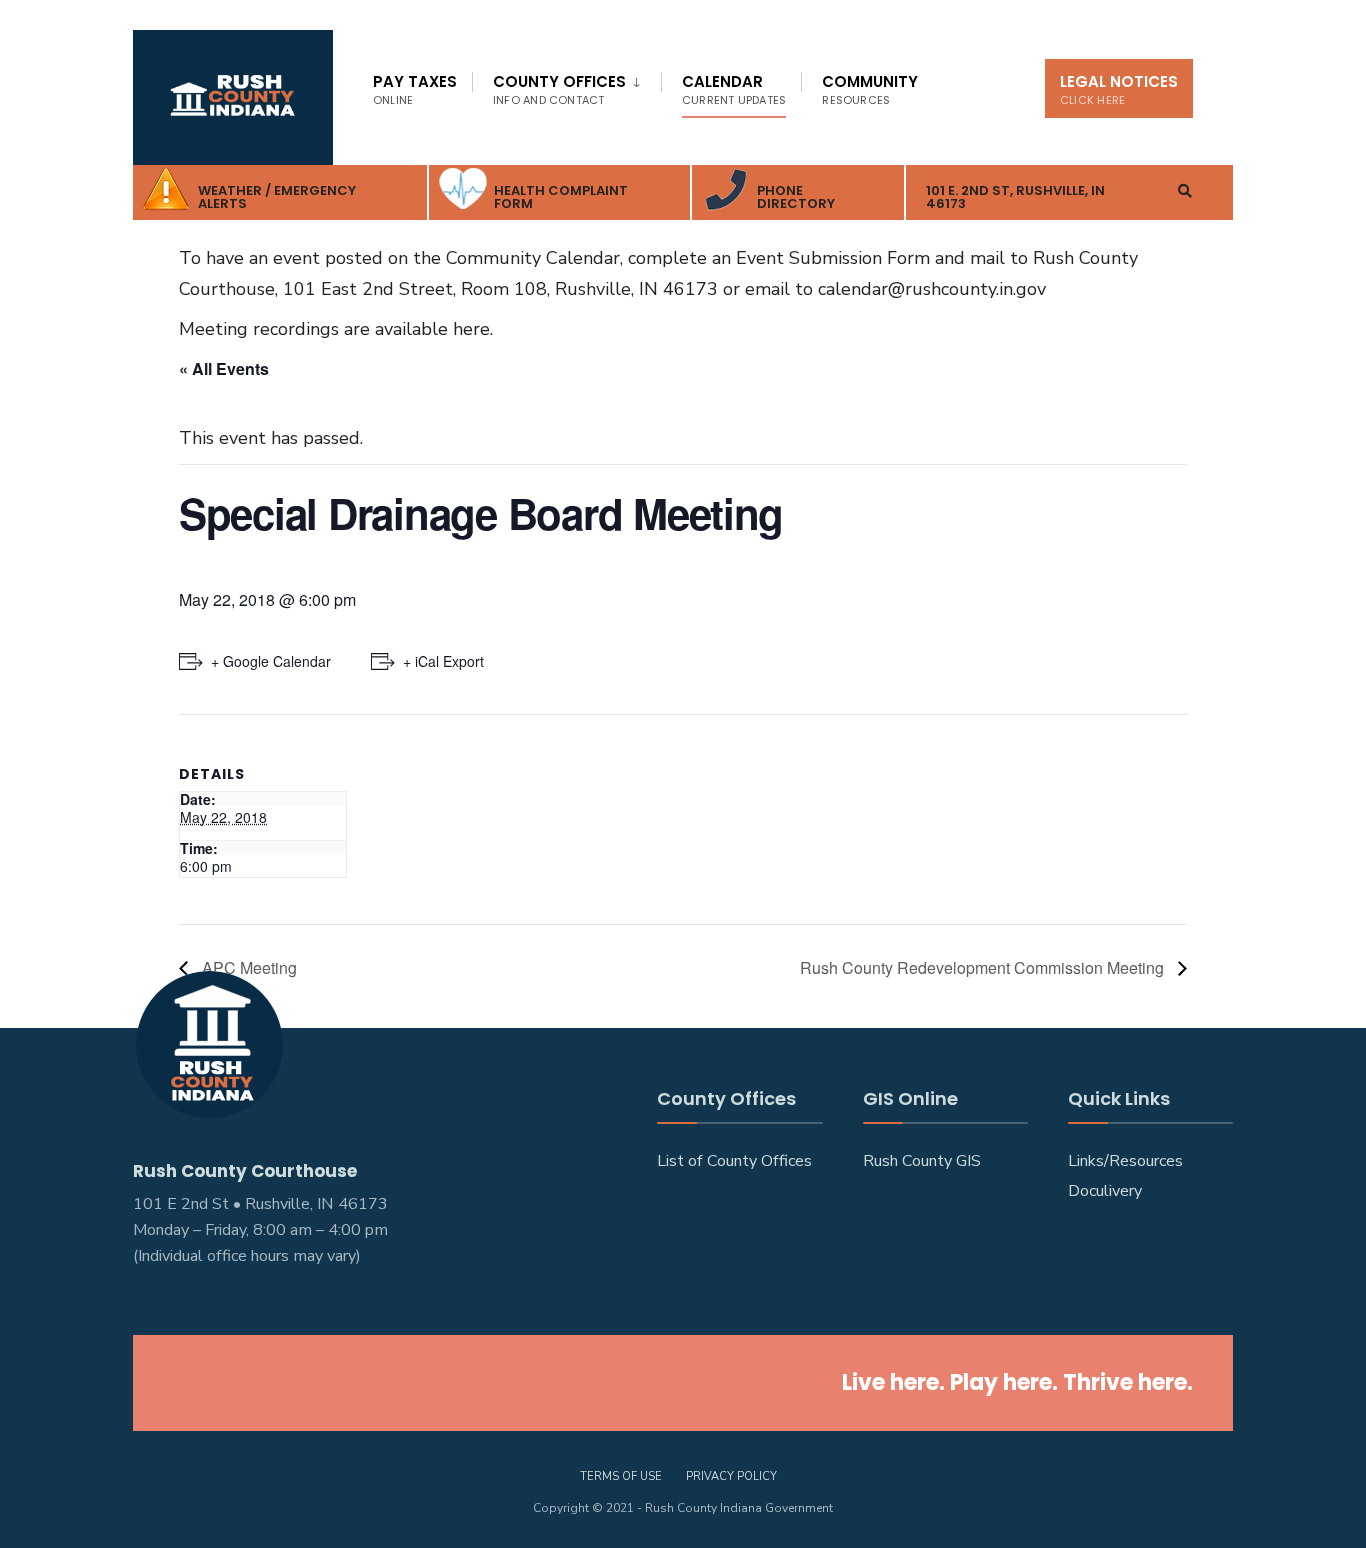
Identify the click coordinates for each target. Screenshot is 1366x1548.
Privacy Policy (731, 1476)
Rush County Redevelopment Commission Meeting (984, 967)
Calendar (734, 89)
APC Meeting (247, 967)
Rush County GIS (922, 1161)
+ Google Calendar (271, 661)
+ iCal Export (443, 661)
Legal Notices (1119, 89)
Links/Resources (1125, 1161)
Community (870, 89)
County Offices (559, 89)
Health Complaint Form (561, 197)
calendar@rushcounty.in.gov (932, 289)
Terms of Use (621, 1476)
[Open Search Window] (1185, 190)
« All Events (224, 368)
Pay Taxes (415, 89)
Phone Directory (796, 197)
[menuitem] (566, 86)
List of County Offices (734, 1161)
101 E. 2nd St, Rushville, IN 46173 (1015, 197)
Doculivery (1105, 1191)
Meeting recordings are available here (334, 329)
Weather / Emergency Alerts (277, 197)
